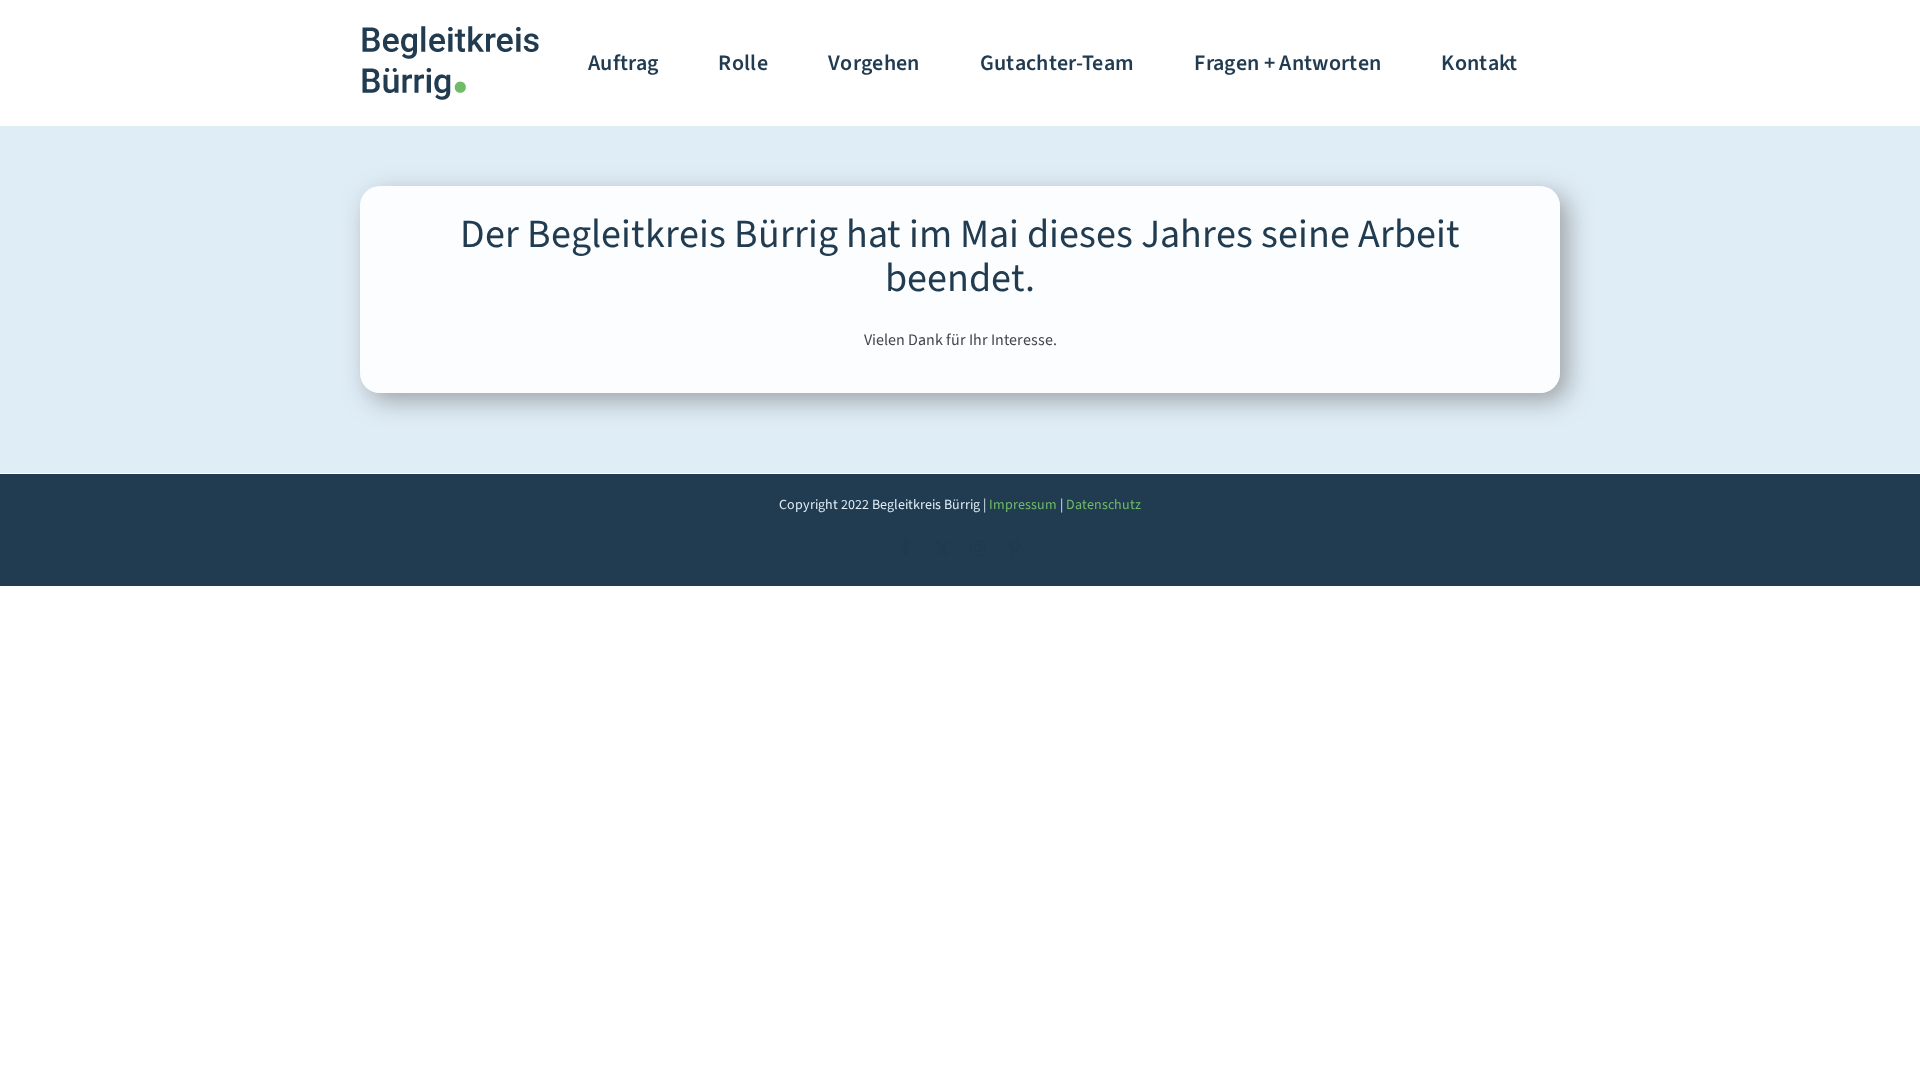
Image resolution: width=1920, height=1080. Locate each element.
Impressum (1023, 505)
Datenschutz (1103, 505)
